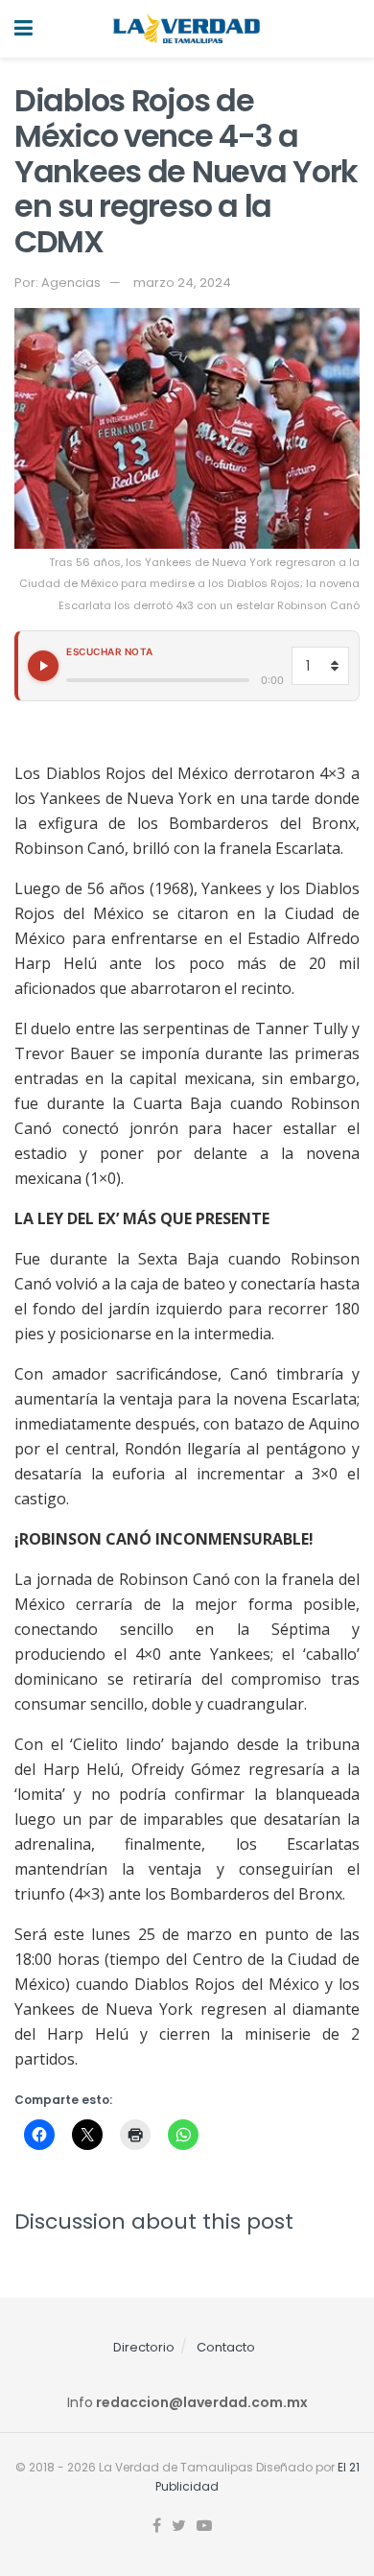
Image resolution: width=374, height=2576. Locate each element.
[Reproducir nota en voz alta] (43, 666)
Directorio (144, 2347)
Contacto (226, 2347)
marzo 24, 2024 (182, 283)
